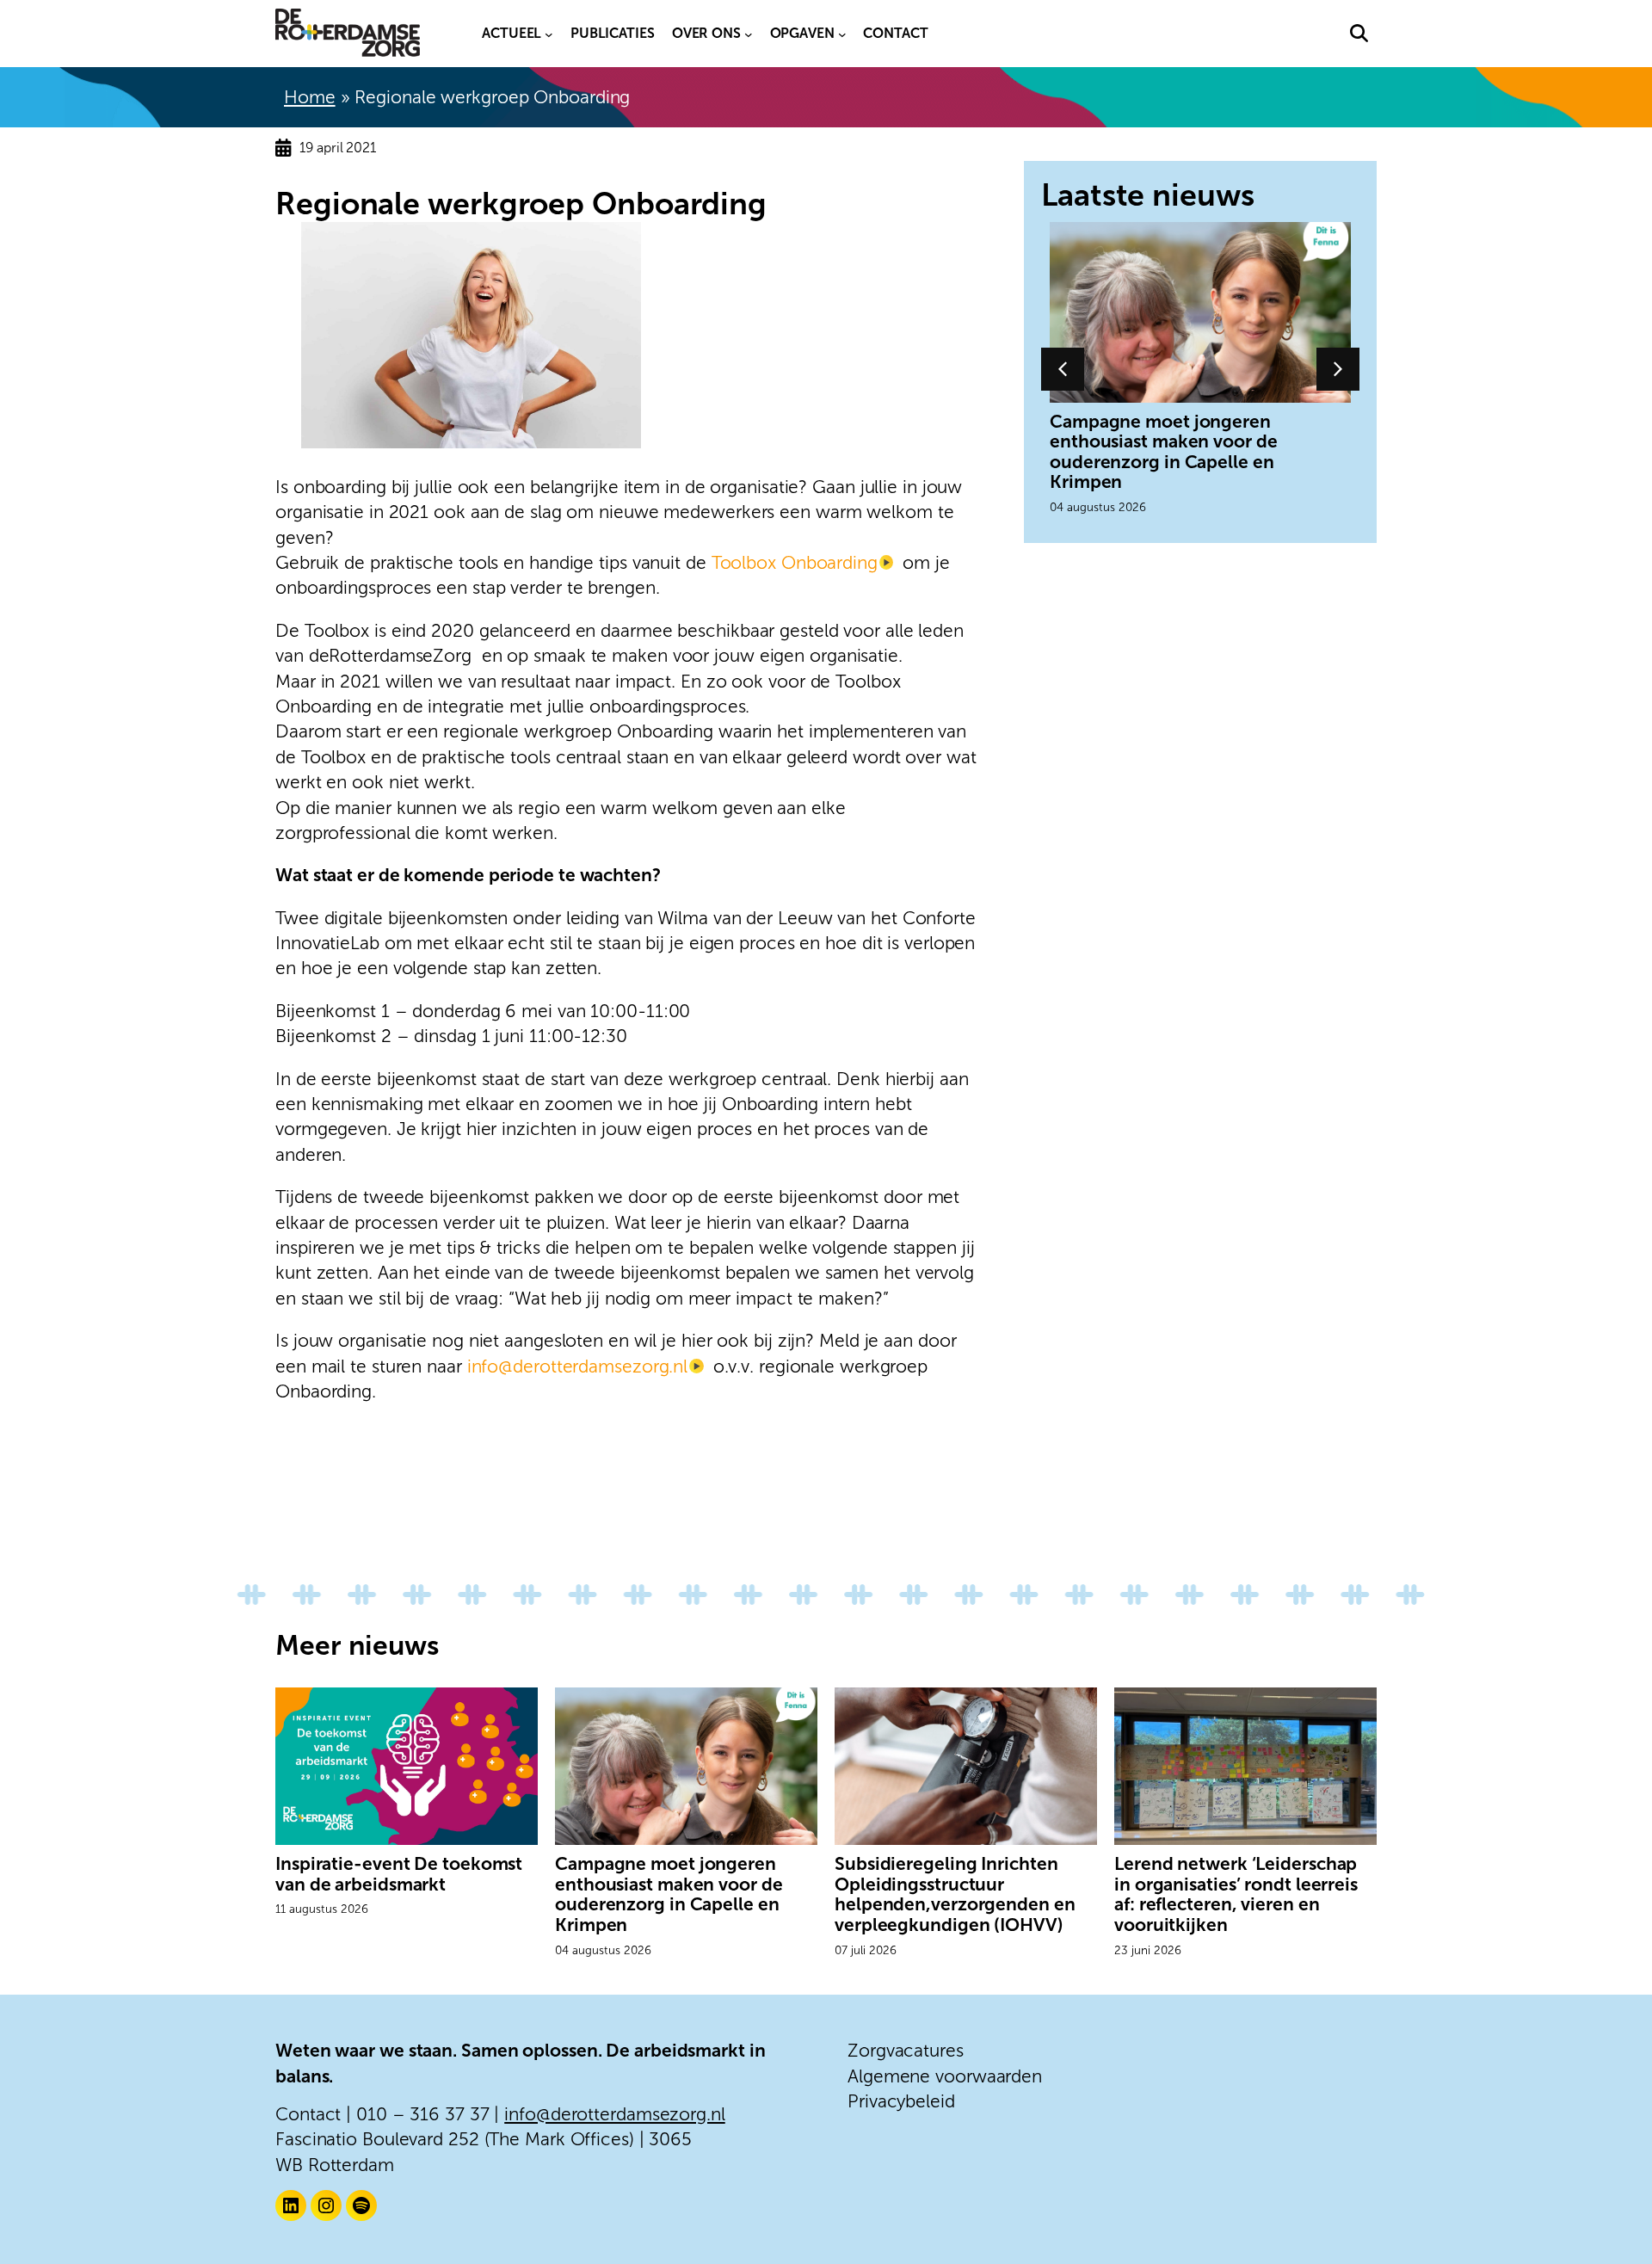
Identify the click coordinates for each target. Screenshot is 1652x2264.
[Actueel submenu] (549, 34)
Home (310, 97)
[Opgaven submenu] (842, 34)
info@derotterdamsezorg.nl (578, 1366)
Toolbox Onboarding (795, 562)
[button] (1359, 33)
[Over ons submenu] (749, 34)
